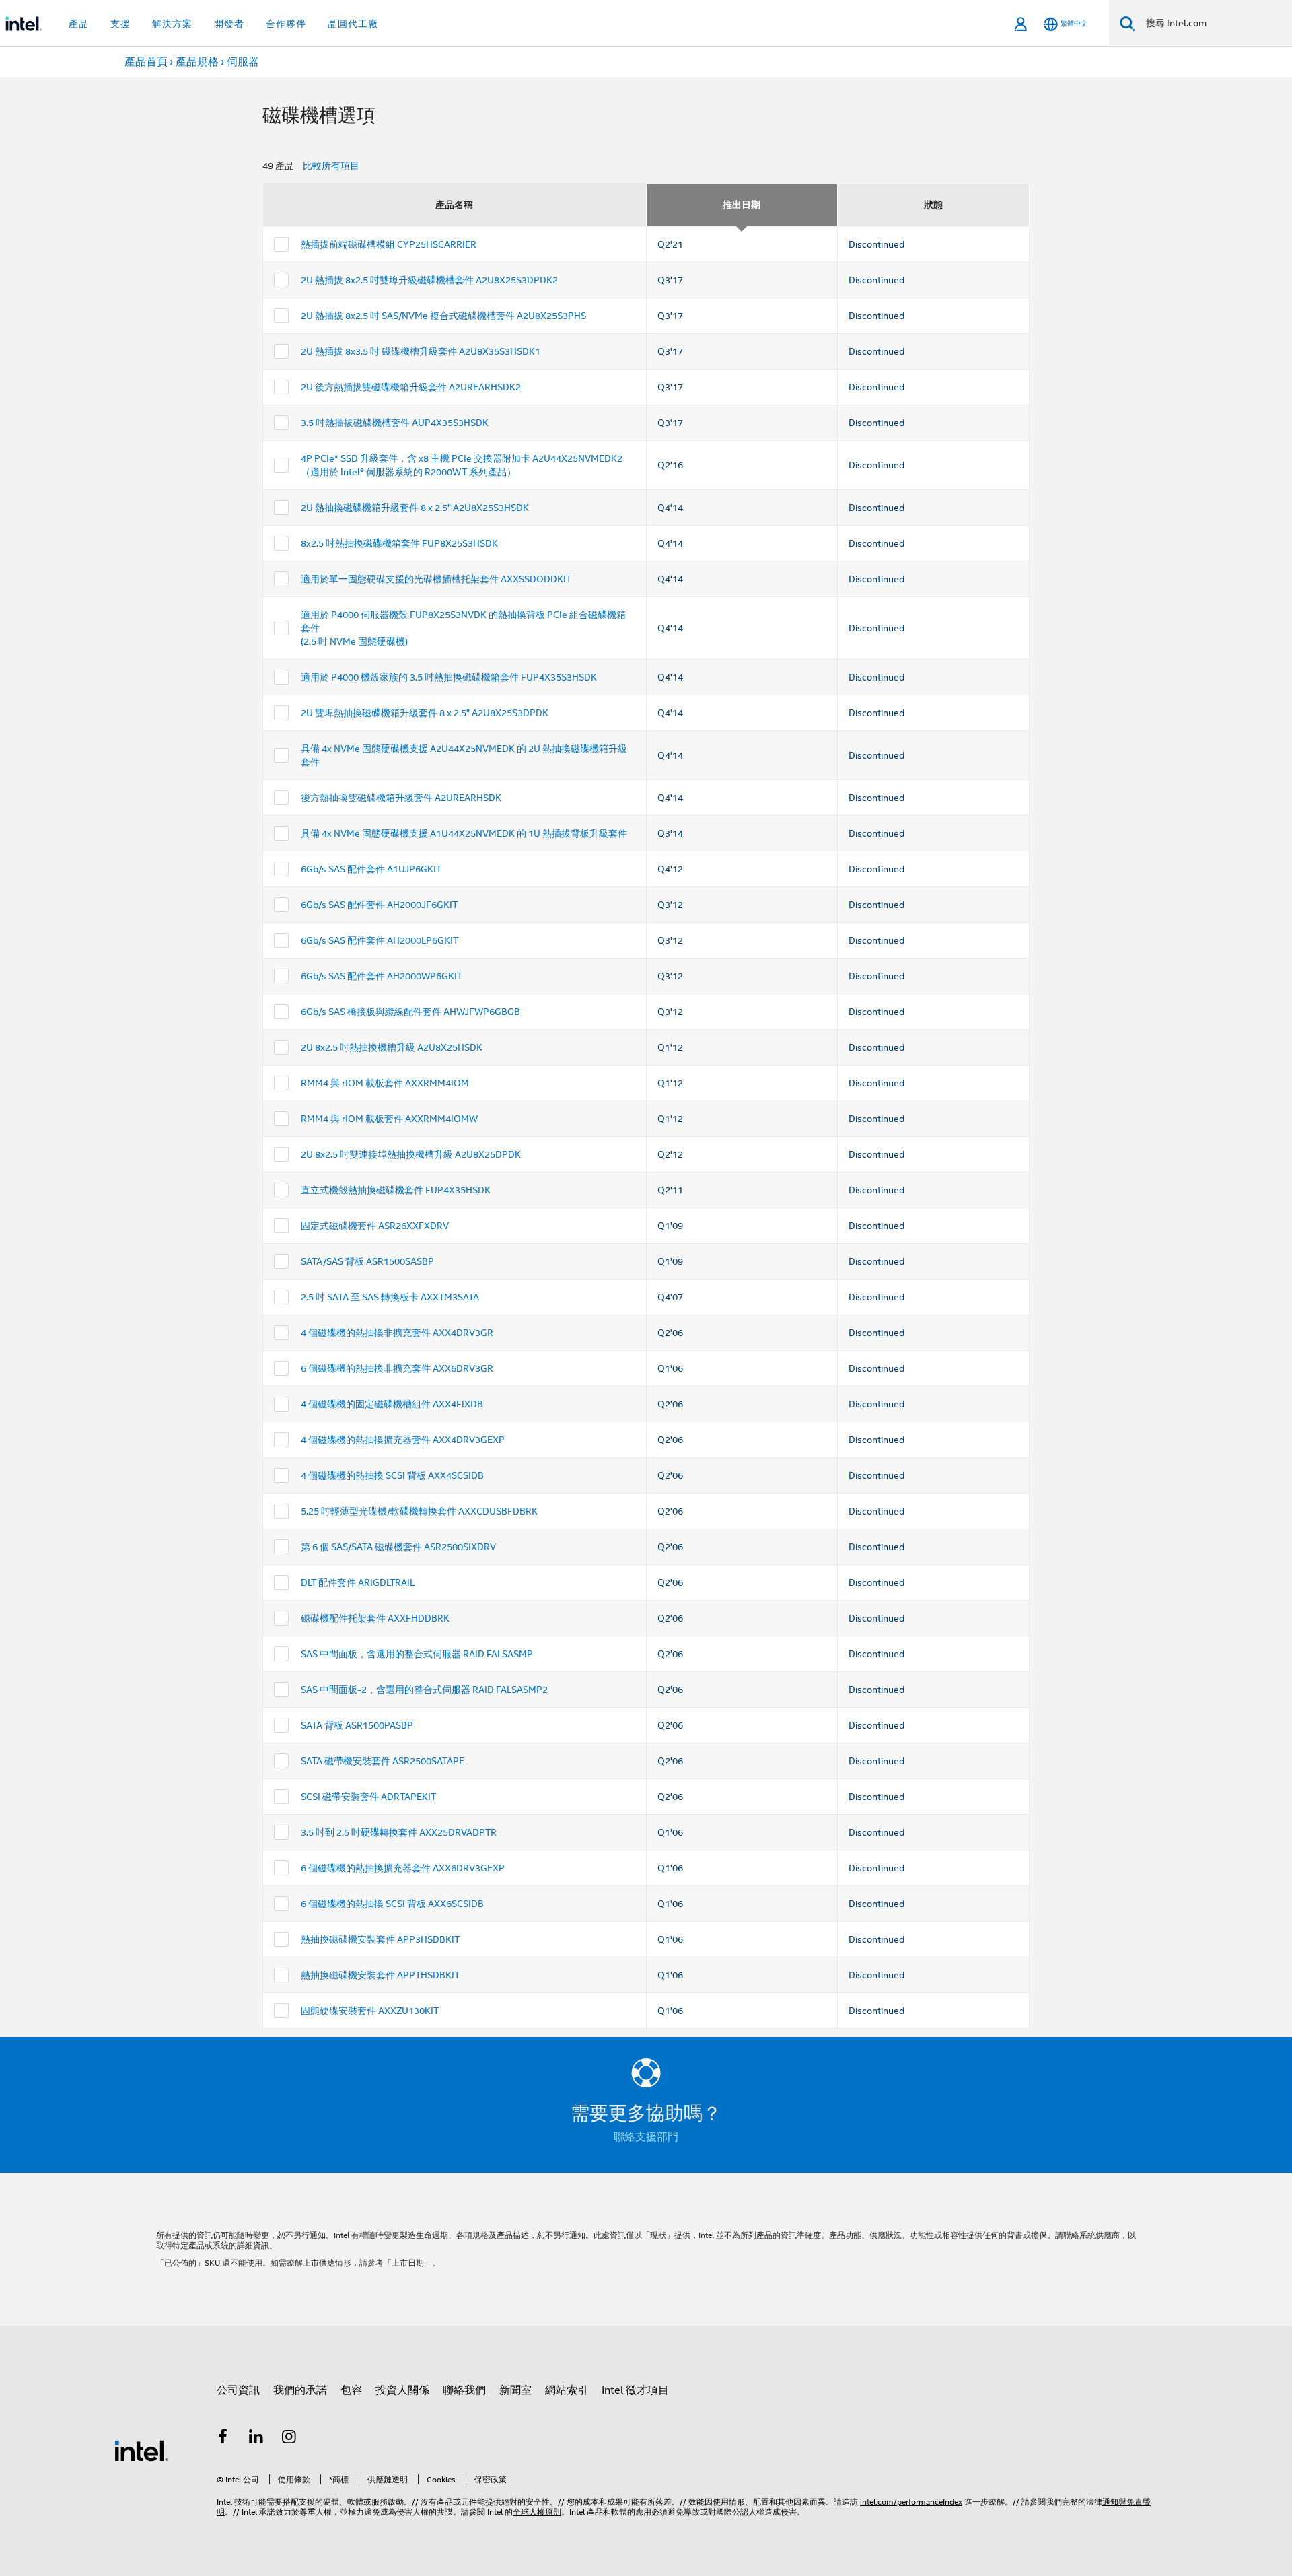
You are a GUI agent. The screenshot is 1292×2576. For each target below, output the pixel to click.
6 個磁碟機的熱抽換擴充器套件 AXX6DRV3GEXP (403, 1868)
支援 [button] (120, 24)
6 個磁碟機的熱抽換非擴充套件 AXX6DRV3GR (397, 1368)
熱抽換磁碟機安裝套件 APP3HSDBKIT (380, 1939)
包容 (351, 2390)
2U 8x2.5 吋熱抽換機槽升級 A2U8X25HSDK (392, 1047)
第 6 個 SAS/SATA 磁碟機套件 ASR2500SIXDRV (398, 1547)
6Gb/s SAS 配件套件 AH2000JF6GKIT (379, 905)
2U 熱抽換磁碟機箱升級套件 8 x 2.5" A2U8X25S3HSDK (415, 508)
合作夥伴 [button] (286, 24)
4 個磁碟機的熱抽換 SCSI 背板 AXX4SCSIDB (392, 1475)
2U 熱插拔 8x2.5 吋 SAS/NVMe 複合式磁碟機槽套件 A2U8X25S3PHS (443, 316)
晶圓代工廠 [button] (353, 24)
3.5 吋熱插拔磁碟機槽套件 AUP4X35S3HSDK (395, 423)
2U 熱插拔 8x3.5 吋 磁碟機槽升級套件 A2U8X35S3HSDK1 (421, 351)
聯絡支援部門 (646, 2137)
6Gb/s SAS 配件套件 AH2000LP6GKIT (380, 940)
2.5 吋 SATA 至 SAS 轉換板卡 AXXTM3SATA (390, 1297)
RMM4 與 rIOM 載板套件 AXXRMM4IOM (385, 1083)
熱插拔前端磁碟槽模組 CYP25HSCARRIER (389, 244)
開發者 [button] (229, 24)
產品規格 (197, 62)
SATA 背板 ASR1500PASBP (357, 1725)
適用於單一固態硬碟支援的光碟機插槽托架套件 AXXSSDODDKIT (436, 579)
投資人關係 (402, 2390)
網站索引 (567, 2390)
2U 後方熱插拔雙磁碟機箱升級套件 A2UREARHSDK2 (411, 387)
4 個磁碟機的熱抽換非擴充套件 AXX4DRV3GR (397, 1333)
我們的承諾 (300, 2390)
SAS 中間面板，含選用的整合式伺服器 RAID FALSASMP (417, 1654)
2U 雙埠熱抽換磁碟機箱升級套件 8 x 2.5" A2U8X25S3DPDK (425, 713)
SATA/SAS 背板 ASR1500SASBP (367, 1261)
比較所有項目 (331, 166)
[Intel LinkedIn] (256, 2439)
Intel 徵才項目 (635, 2390)
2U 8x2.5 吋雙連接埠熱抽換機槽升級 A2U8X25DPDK (411, 1154)
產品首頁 (146, 62)
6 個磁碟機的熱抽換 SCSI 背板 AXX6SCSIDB (392, 1904)
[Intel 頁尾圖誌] (141, 2450)
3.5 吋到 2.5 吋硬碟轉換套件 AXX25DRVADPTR (399, 1832)
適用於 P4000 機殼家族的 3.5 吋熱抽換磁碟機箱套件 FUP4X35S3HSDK (449, 677)
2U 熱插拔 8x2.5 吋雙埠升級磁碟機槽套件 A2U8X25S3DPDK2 (429, 280)
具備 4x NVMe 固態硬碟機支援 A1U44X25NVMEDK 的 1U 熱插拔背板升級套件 (464, 833)
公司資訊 (238, 2390)
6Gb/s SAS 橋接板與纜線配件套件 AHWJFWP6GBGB (410, 1012)
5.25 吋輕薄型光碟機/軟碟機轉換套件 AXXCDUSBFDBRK (419, 1511)
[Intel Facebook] (223, 2439)
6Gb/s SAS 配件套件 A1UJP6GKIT (371, 869)
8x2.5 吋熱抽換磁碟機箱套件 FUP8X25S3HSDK (399, 543)
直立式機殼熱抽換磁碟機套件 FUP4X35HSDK (396, 1190)
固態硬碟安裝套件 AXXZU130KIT (370, 2011)
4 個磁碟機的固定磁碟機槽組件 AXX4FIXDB (392, 1404)
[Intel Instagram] (289, 2439)
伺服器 (243, 62)
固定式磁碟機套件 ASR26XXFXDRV (375, 1226)
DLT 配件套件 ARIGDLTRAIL (358, 1582)
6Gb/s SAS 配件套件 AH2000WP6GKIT (382, 976)
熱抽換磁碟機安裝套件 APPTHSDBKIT (380, 1975)
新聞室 (515, 2390)
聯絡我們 (464, 2390)
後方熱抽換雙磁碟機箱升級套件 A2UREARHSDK (401, 798)
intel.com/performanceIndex (911, 2502)
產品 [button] (79, 24)
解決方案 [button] (172, 24)
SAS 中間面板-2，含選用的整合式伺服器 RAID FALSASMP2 (424, 1690)
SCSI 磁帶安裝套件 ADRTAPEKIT (368, 1797)
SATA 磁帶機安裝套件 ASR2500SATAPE (383, 1761)
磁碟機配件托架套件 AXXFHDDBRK (375, 1618)
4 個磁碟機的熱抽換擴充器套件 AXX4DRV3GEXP (403, 1440)
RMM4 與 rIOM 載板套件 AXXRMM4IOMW (389, 1119)
